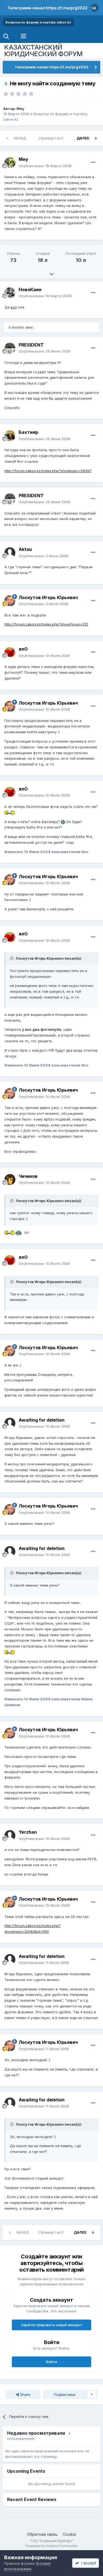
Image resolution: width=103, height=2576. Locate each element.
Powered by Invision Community (52, 2546)
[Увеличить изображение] (9, 812)
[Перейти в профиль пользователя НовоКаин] (10, 293)
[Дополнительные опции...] (93, 163)
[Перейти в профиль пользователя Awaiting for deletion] (10, 1423)
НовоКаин (30, 289)
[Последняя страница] (96, 138)
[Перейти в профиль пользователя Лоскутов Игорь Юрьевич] (10, 601)
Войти (52, 2362)
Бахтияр (28, 432)
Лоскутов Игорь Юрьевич (48, 597)
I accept (87, 2563)
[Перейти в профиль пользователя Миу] (10, 163)
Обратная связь (42, 2534)
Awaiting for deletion (42, 1420)
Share (25, 2394)
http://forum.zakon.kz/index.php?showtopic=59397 (48, 471)
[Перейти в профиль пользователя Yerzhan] (10, 1836)
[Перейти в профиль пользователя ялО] (10, 653)
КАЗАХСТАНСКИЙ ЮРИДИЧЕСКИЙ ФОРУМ (43, 51)
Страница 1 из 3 (51, 138)
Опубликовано (45, 166)
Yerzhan (28, 1832)
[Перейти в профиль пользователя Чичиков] (10, 1179)
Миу (20, 109)
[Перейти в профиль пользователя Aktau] (10, 553)
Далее (83, 138)
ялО (23, 649)
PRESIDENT (31, 345)
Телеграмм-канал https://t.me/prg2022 (47, 8)
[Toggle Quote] (12, 958)
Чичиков (28, 1176)
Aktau (25, 549)
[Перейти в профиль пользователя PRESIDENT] (10, 348)
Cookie (69, 2534)
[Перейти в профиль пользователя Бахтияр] (10, 436)
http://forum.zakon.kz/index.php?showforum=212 (46, 624)
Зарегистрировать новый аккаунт (52, 2325)
